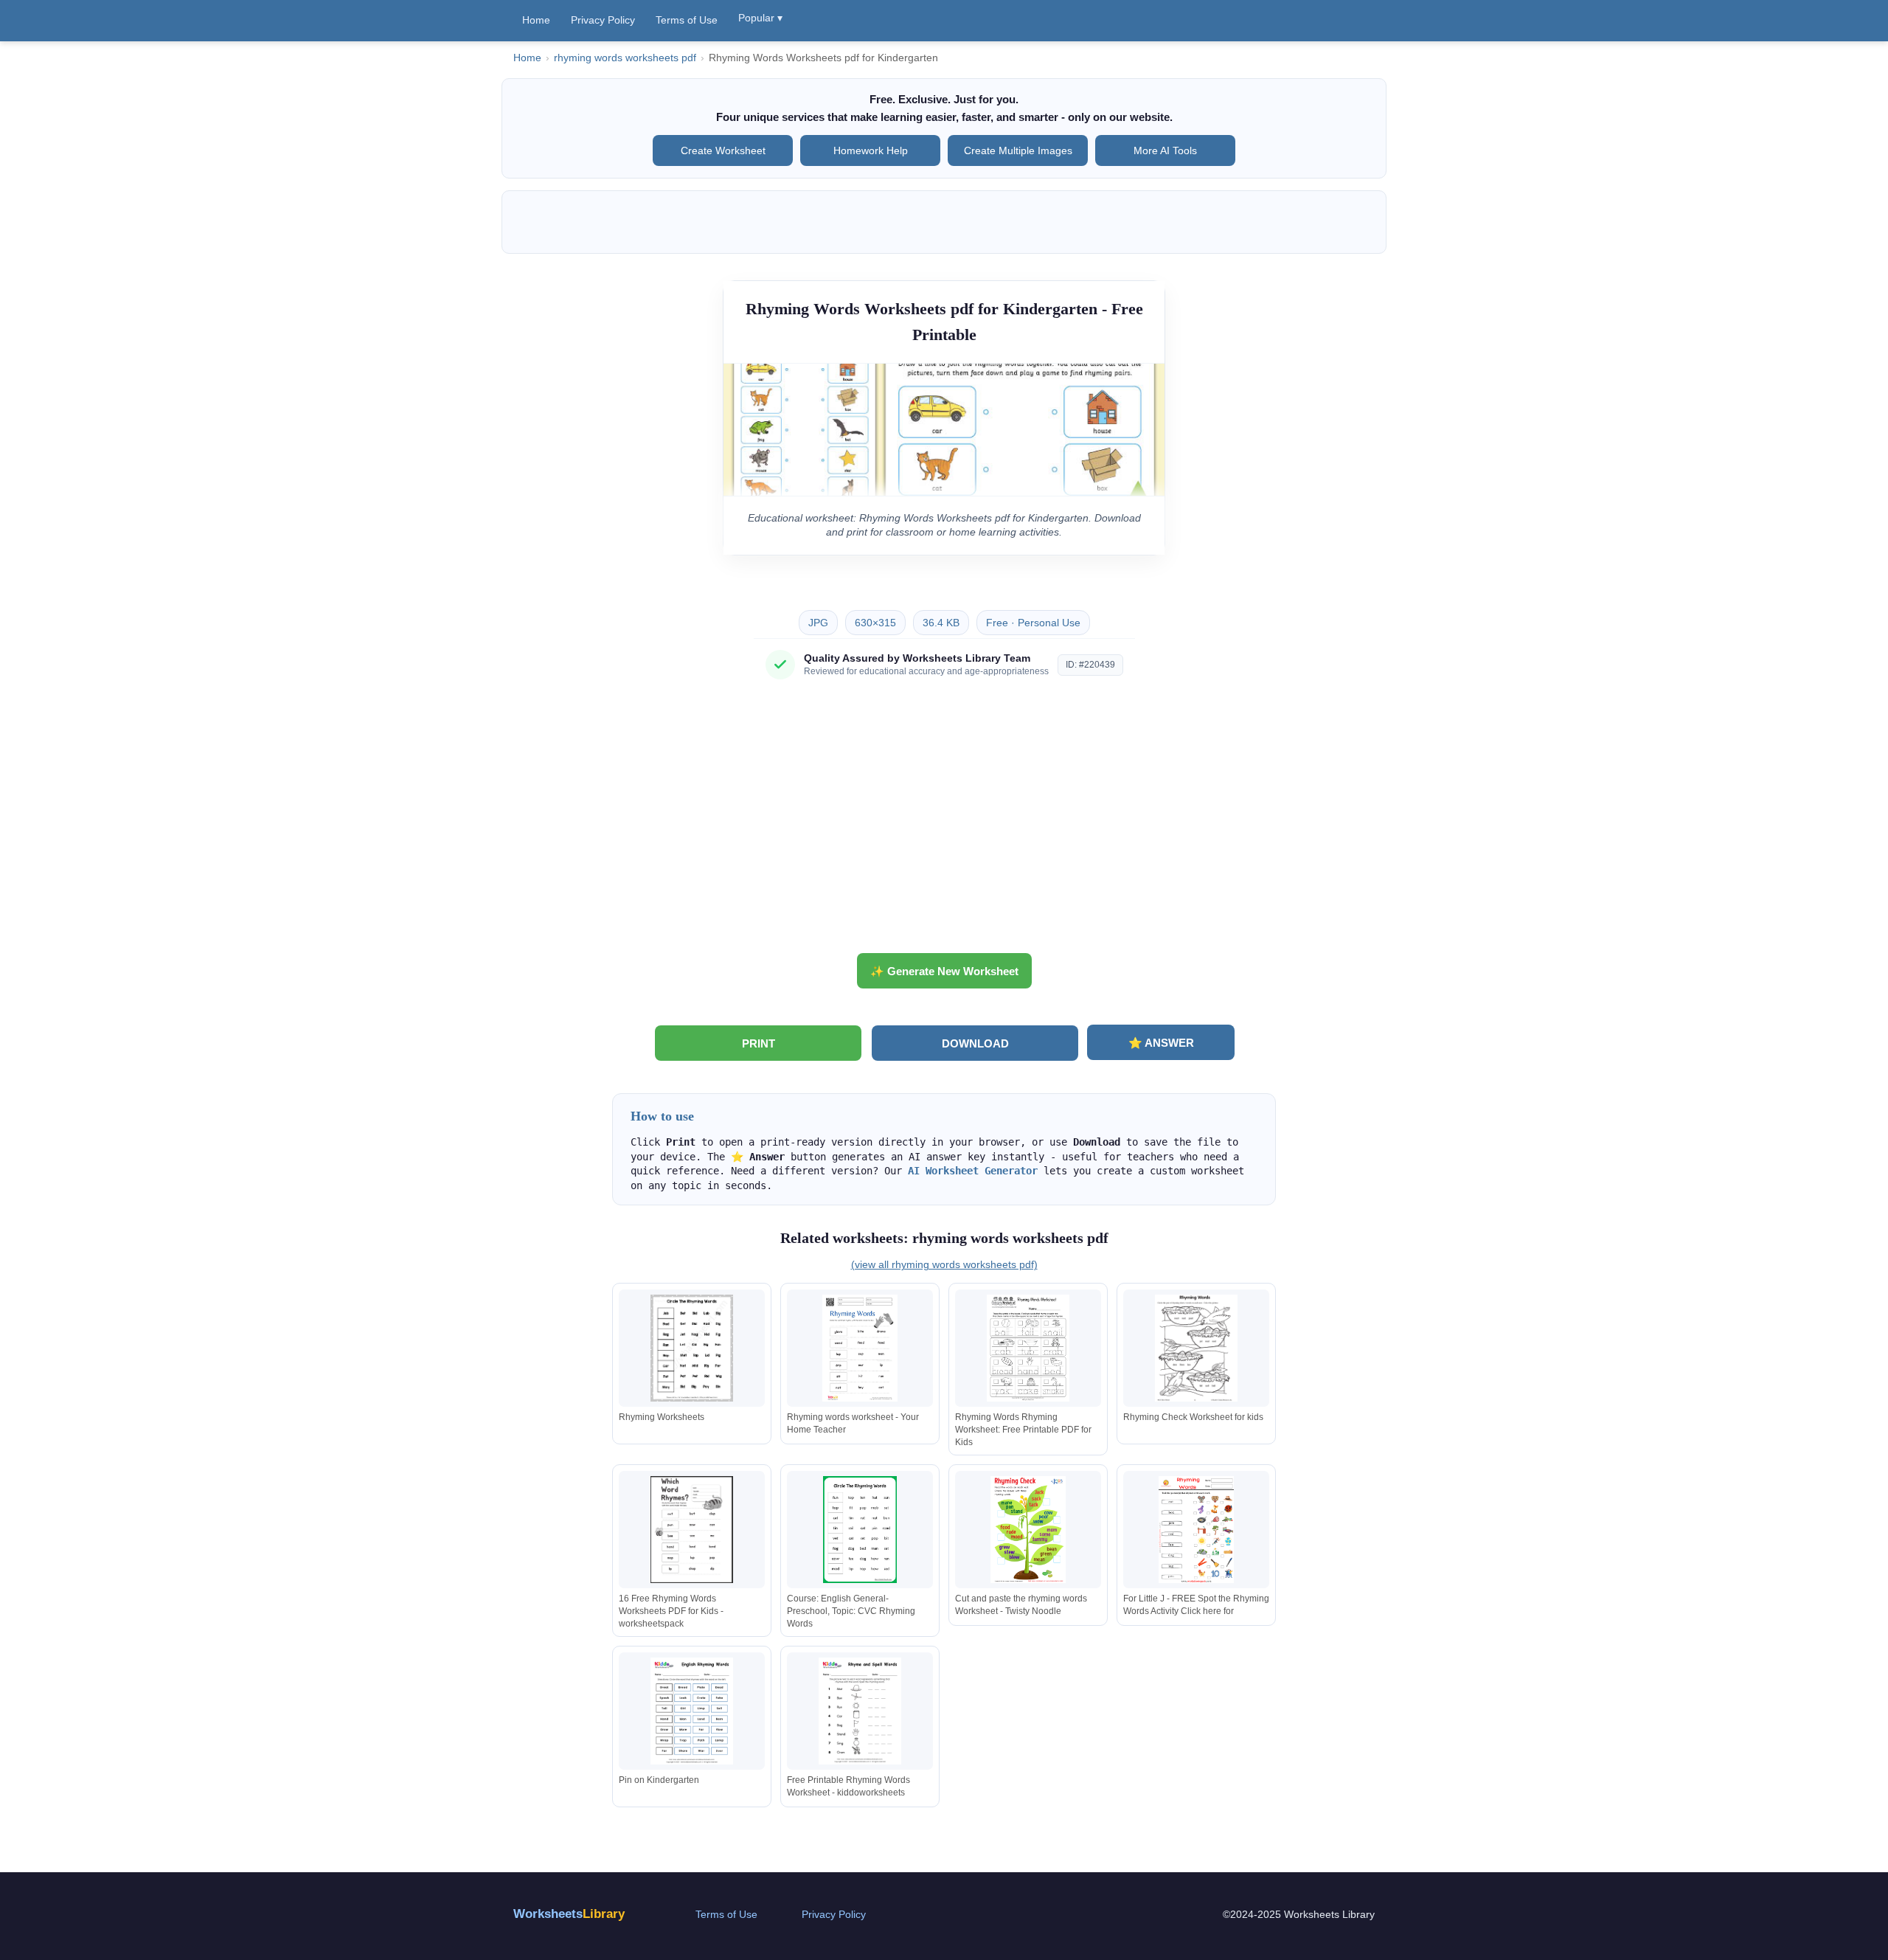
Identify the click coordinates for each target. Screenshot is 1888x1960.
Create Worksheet (723, 150)
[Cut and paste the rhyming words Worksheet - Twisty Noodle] (1028, 1530)
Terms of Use (687, 20)
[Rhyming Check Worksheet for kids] (1196, 1348)
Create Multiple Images (1018, 150)
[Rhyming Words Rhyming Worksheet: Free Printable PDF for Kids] (1028, 1348)
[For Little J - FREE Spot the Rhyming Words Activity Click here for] (1196, 1530)
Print (759, 1043)
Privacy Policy (603, 20)
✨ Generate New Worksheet (944, 971)
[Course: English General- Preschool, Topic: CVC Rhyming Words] (860, 1530)
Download (975, 1043)
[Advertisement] (944, 822)
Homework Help (871, 150)
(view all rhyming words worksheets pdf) (944, 1264)
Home (536, 20)
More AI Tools (1165, 150)
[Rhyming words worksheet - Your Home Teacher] (860, 1348)
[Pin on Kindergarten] (692, 1711)
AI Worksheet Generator (973, 1171)
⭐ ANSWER (1161, 1043)
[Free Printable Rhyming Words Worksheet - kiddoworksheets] (860, 1711)
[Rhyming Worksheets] (692, 1348)
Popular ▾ (760, 18)
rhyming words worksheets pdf (625, 58)
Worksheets (569, 1914)
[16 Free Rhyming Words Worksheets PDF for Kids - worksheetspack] (692, 1530)
